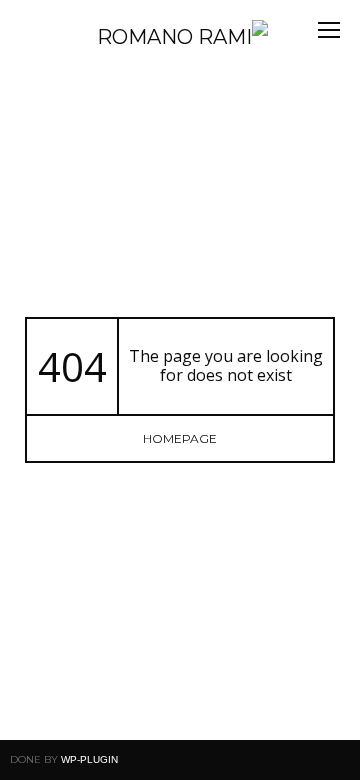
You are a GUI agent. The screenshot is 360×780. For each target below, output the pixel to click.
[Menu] (329, 30)
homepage (180, 438)
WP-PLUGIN (89, 759)
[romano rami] (141, 37)
